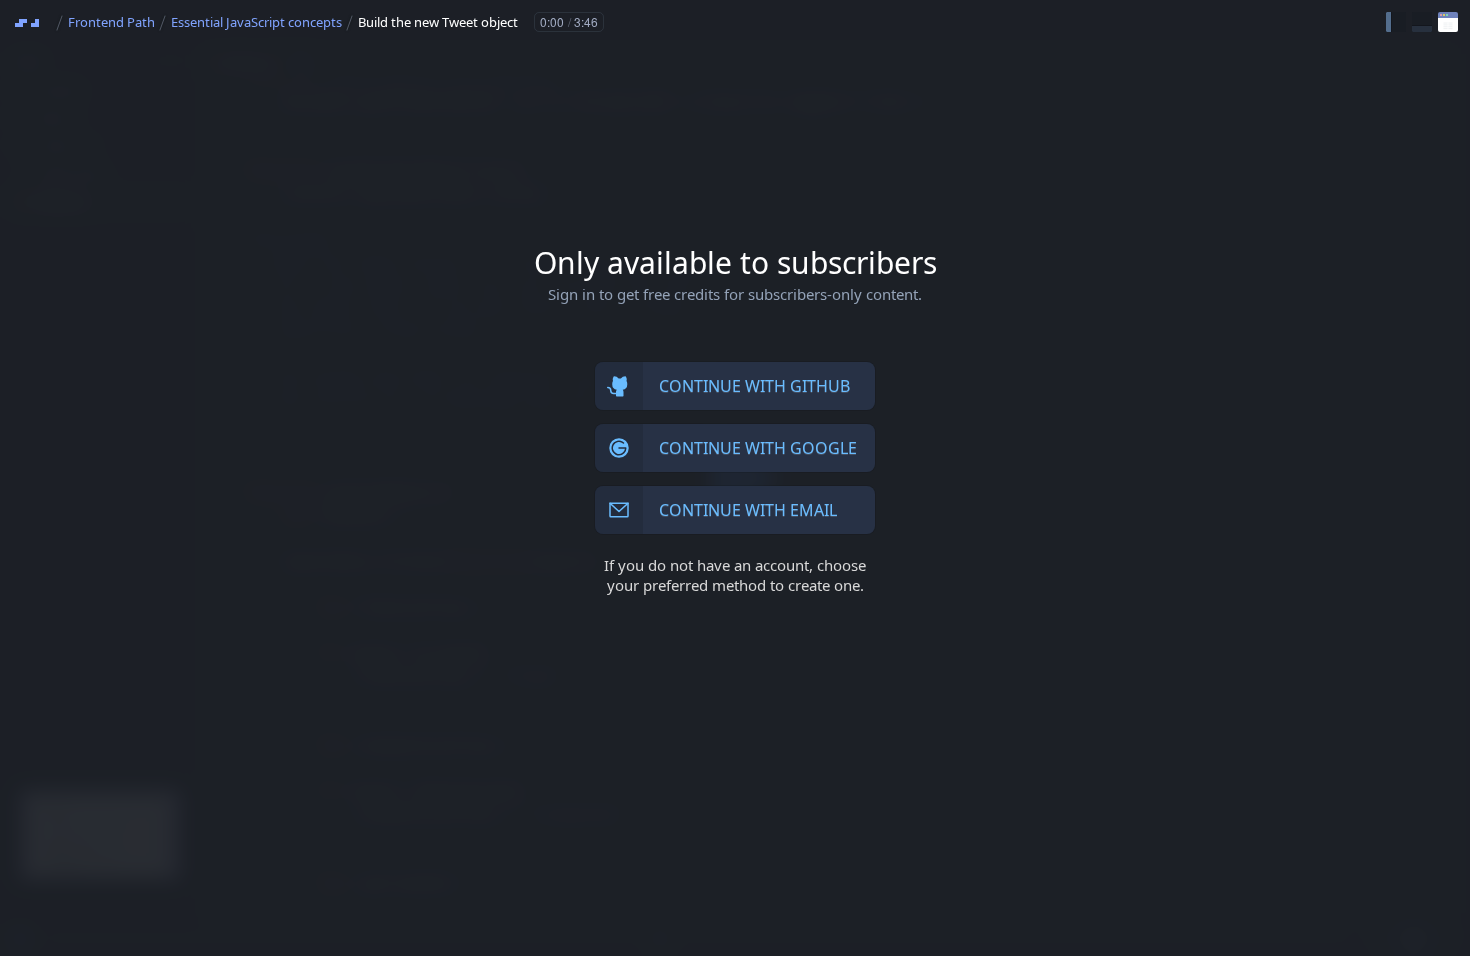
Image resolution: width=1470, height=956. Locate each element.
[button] (1396, 22)
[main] (735, 478)
